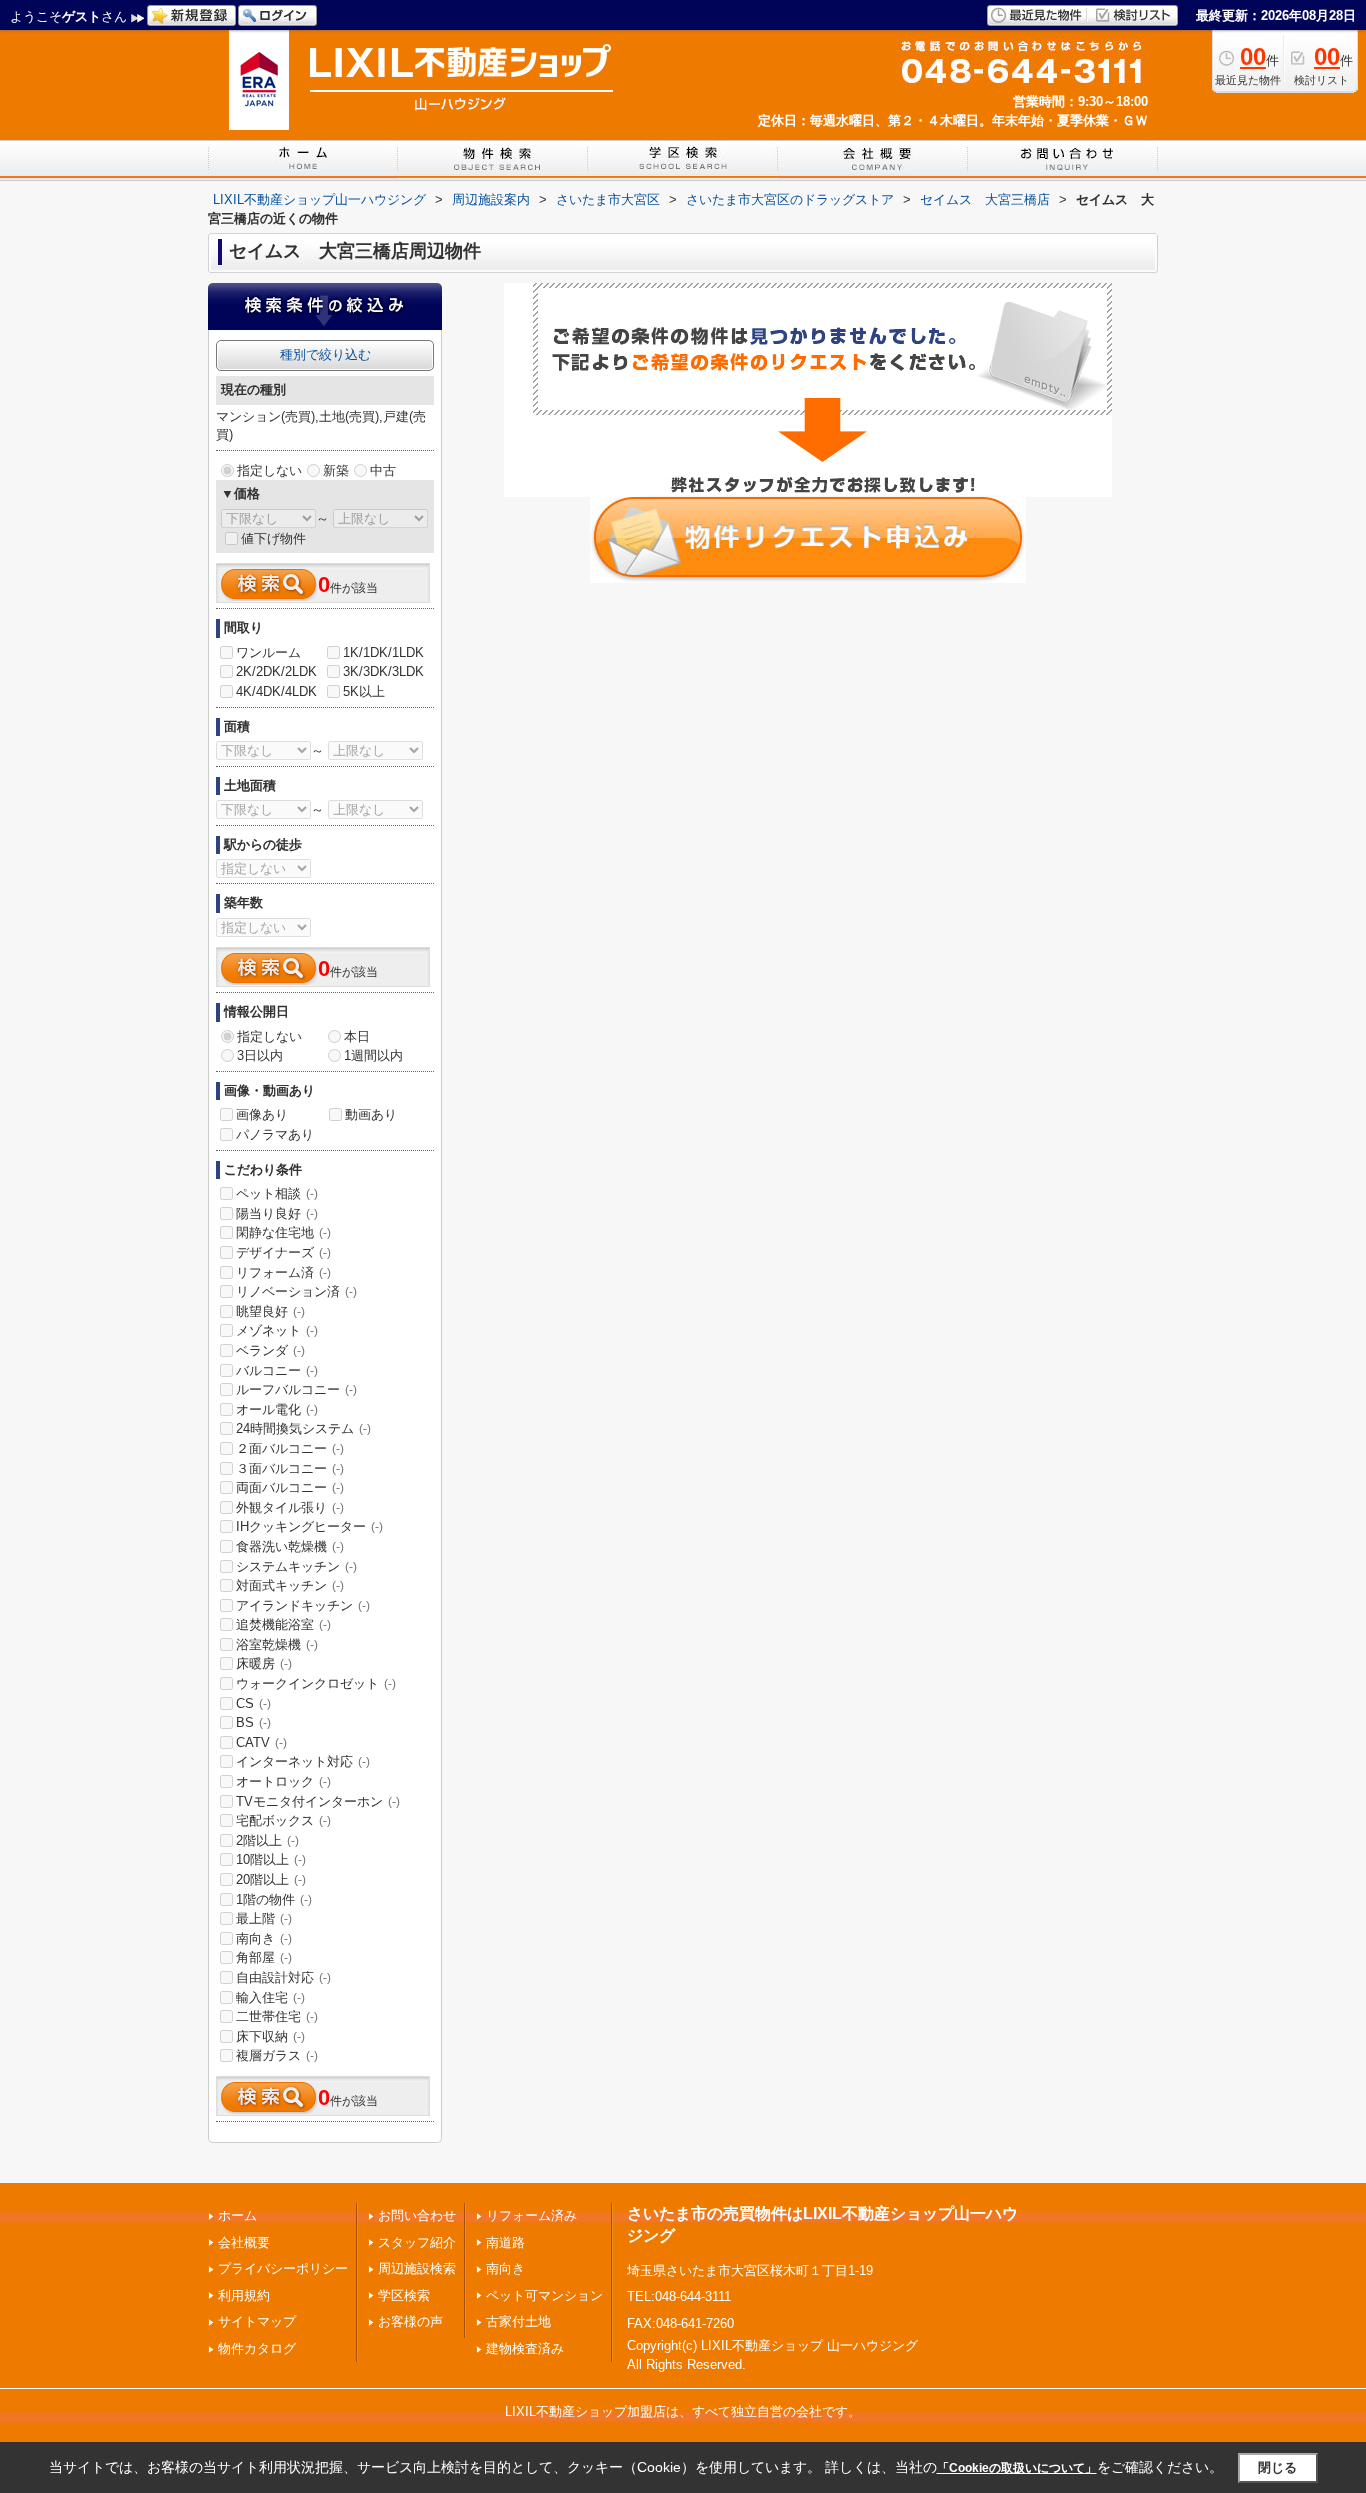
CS (253, 1703)
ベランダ (270, 1350)
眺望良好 (270, 1311)
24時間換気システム (303, 1428)
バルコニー (277, 1370)
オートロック (283, 1781)
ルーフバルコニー (296, 1389)
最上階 (264, 1918)
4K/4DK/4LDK (276, 691)
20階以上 (271, 1879)
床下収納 (270, 2036)
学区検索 (404, 2295)
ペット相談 (277, 1193)
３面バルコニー (290, 1468)
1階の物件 (274, 1899)
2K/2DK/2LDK (276, 671)
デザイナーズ (283, 1252)
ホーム (237, 2215)
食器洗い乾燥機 (290, 1546)
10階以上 (271, 1859)
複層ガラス (277, 2055)
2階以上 (267, 1840)
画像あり (262, 1114)
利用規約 (244, 2295)
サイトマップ (257, 2321)
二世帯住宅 (277, 2016)
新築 (336, 470)
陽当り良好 (277, 1213)
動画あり (371, 1114)
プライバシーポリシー (283, 2268)
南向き (264, 1938)
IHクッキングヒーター (309, 1526)
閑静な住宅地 (283, 1232)
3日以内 (260, 1055)
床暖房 (264, 1663)
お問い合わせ (417, 2215)
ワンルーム (268, 652)
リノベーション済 (296, 1291)
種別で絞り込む (325, 354)
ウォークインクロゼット (316, 1683)
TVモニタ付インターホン (318, 1801)
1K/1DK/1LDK (383, 652)
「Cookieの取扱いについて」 (1017, 2468)
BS (253, 1722)
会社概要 (244, 2242)
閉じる (1277, 2467)
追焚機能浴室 (283, 1624)
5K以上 (364, 691)
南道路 (505, 2242)
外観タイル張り (290, 1507)
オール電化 (277, 1409)
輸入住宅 (270, 1997)
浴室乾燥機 (277, 1644)
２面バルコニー (290, 1448)
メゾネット (277, 1330)
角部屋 (264, 1957)
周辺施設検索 (417, 2268)
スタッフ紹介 (417, 2242)
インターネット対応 (303, 1761)
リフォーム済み (531, 2215)
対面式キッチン (290, 1585)
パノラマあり (275, 1134)
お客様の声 (410, 2321)
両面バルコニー (290, 1487)
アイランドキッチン (303, 1605)
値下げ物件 (273, 538)
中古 (383, 470)
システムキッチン (296, 1566)
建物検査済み (525, 2348)
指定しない (269, 470)
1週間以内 (373, 1055)
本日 (357, 1036)
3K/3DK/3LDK (383, 671)
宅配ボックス (283, 1820)
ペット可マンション (544, 2295)
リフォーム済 (283, 1272)
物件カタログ (257, 2348)
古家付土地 (518, 2321)
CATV (261, 1742)
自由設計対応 (283, 1977)
